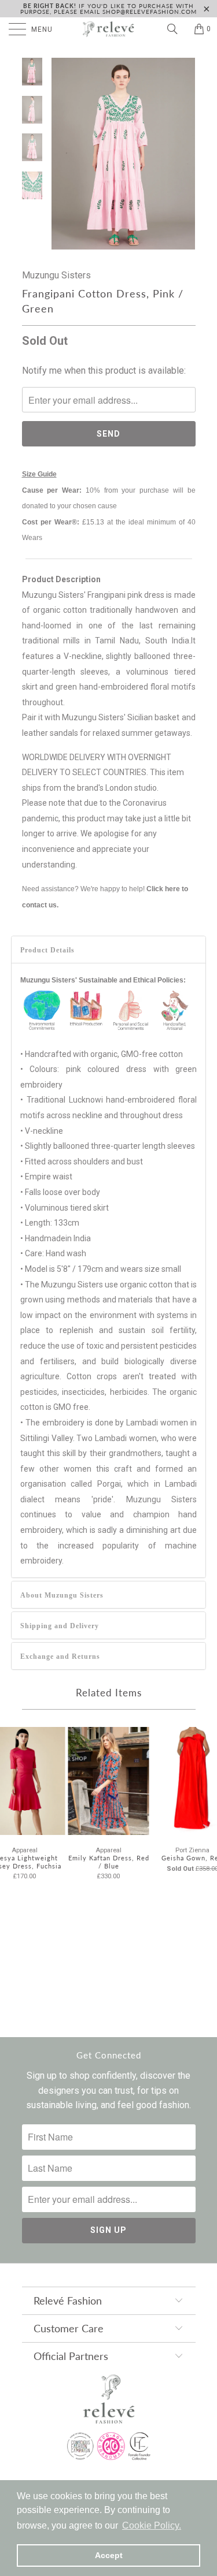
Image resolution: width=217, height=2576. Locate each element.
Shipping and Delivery (60, 1626)
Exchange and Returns (60, 1656)
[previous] (62, 154)
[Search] (176, 29)
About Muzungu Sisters (62, 1595)
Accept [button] (109, 2555)
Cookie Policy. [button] (152, 2525)
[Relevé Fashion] (109, 29)
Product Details (47, 950)
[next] (185, 154)
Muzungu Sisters (56, 275)
